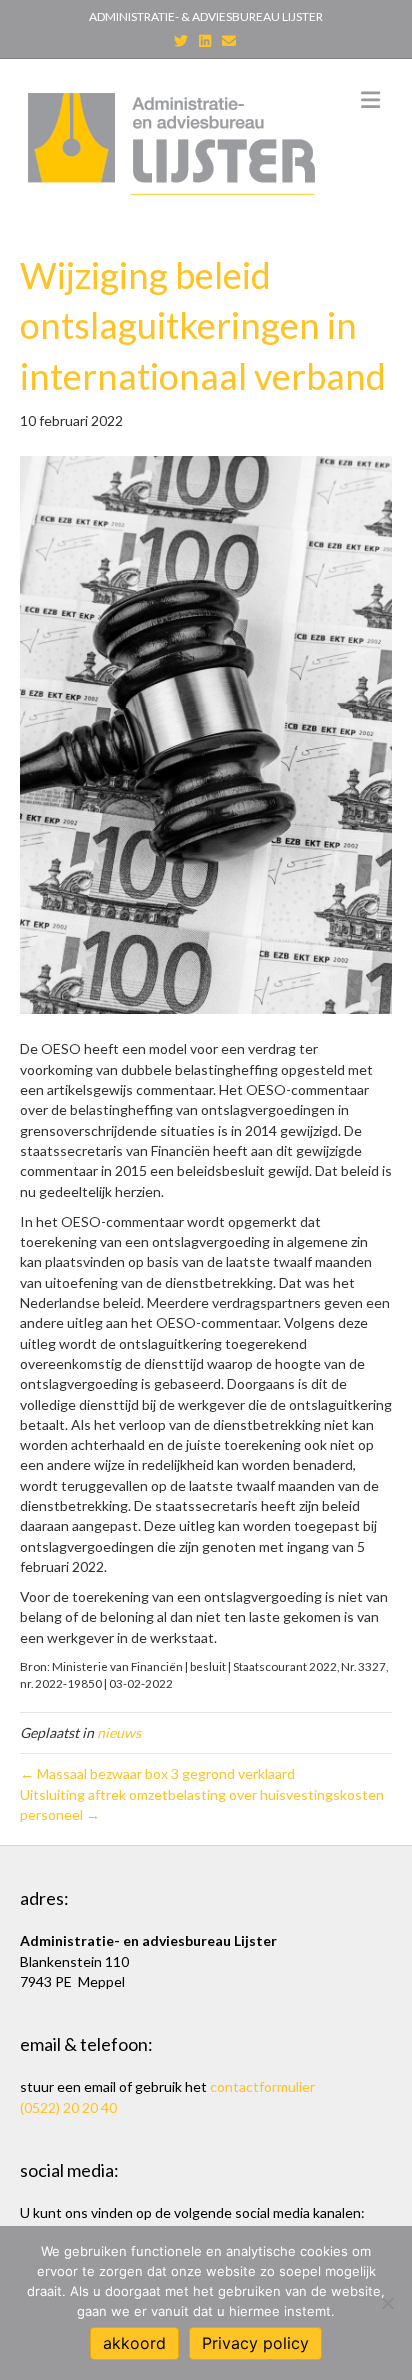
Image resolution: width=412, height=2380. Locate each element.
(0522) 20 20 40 (68, 2107)
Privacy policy (255, 2343)
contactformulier (262, 2086)
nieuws (119, 1732)
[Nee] (387, 2303)
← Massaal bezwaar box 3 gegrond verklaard (157, 1773)
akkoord (134, 2343)
